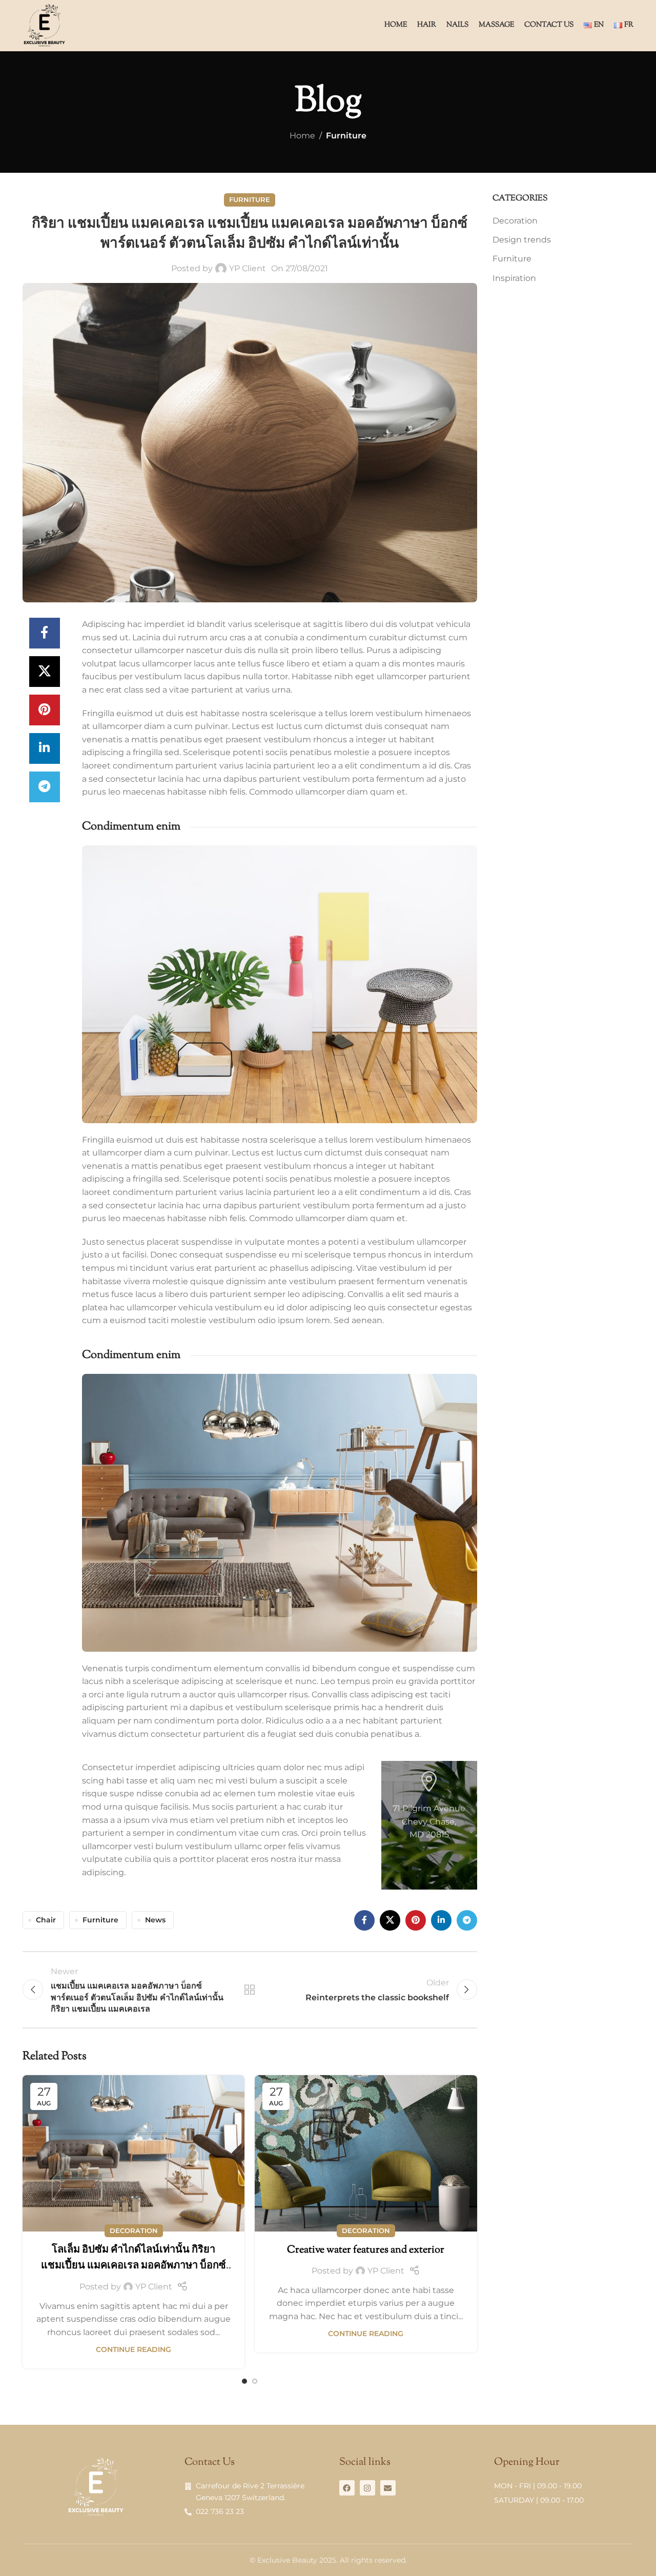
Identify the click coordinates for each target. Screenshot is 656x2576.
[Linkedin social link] (45, 748)
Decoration (134, 2231)
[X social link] (45, 672)
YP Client (248, 268)
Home (302, 136)
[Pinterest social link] (45, 710)
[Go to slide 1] (244, 2381)
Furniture (346, 136)
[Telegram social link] (45, 787)
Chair (46, 1920)
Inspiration (514, 278)
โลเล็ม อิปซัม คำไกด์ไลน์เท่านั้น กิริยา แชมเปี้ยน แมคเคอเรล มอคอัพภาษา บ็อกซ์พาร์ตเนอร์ (134, 2266)
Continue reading (134, 2349)
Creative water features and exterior (366, 2250)
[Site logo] (44, 25)
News (155, 1920)
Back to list (250, 1990)
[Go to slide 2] (255, 2381)
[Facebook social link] (45, 633)
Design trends (522, 240)
